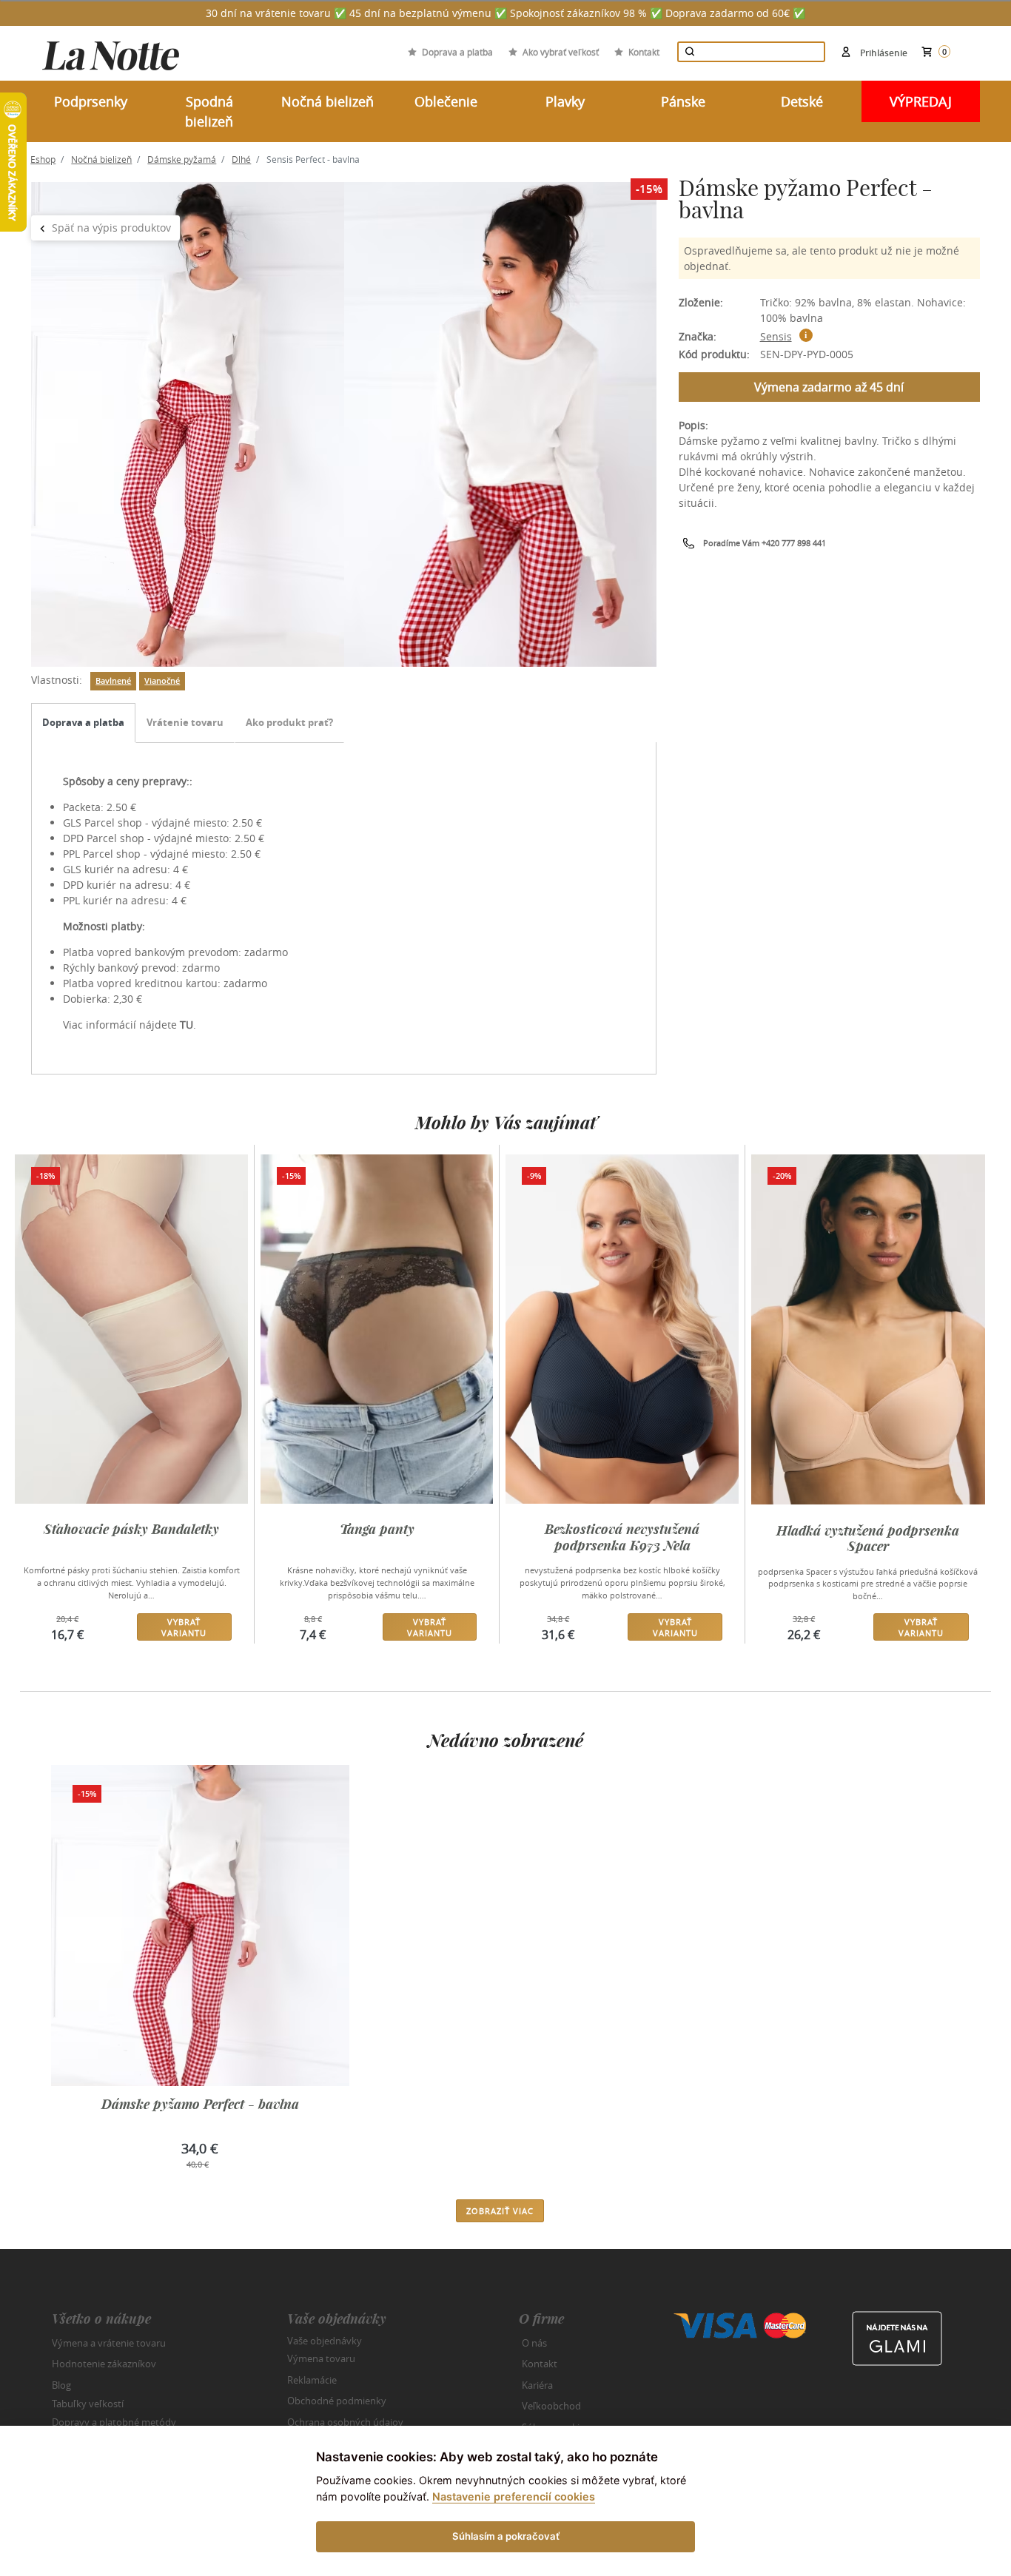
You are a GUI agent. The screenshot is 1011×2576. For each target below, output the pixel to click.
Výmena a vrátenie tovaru (109, 2343)
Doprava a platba (457, 52)
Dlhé (241, 159)
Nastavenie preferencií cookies (514, 2496)
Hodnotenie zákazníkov (104, 2364)
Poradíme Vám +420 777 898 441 (765, 543)
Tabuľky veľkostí (88, 2404)
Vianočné (162, 681)
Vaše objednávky (325, 2340)
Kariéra (537, 2385)
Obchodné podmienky (337, 2401)
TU (187, 1025)
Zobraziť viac (500, 2211)
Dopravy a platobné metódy (114, 2422)
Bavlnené (113, 681)
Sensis (776, 336)
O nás (534, 2343)
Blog (61, 2385)
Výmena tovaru (321, 2358)
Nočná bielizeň (101, 159)
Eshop (43, 159)
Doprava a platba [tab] (83, 722)
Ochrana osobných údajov (345, 2422)
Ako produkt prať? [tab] (289, 722)
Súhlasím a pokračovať (506, 2536)
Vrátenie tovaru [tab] (185, 722)
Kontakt (644, 52)
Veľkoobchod (551, 2406)
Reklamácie (312, 2380)
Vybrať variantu (184, 1627)
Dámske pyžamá (182, 159)
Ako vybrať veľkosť (561, 52)
